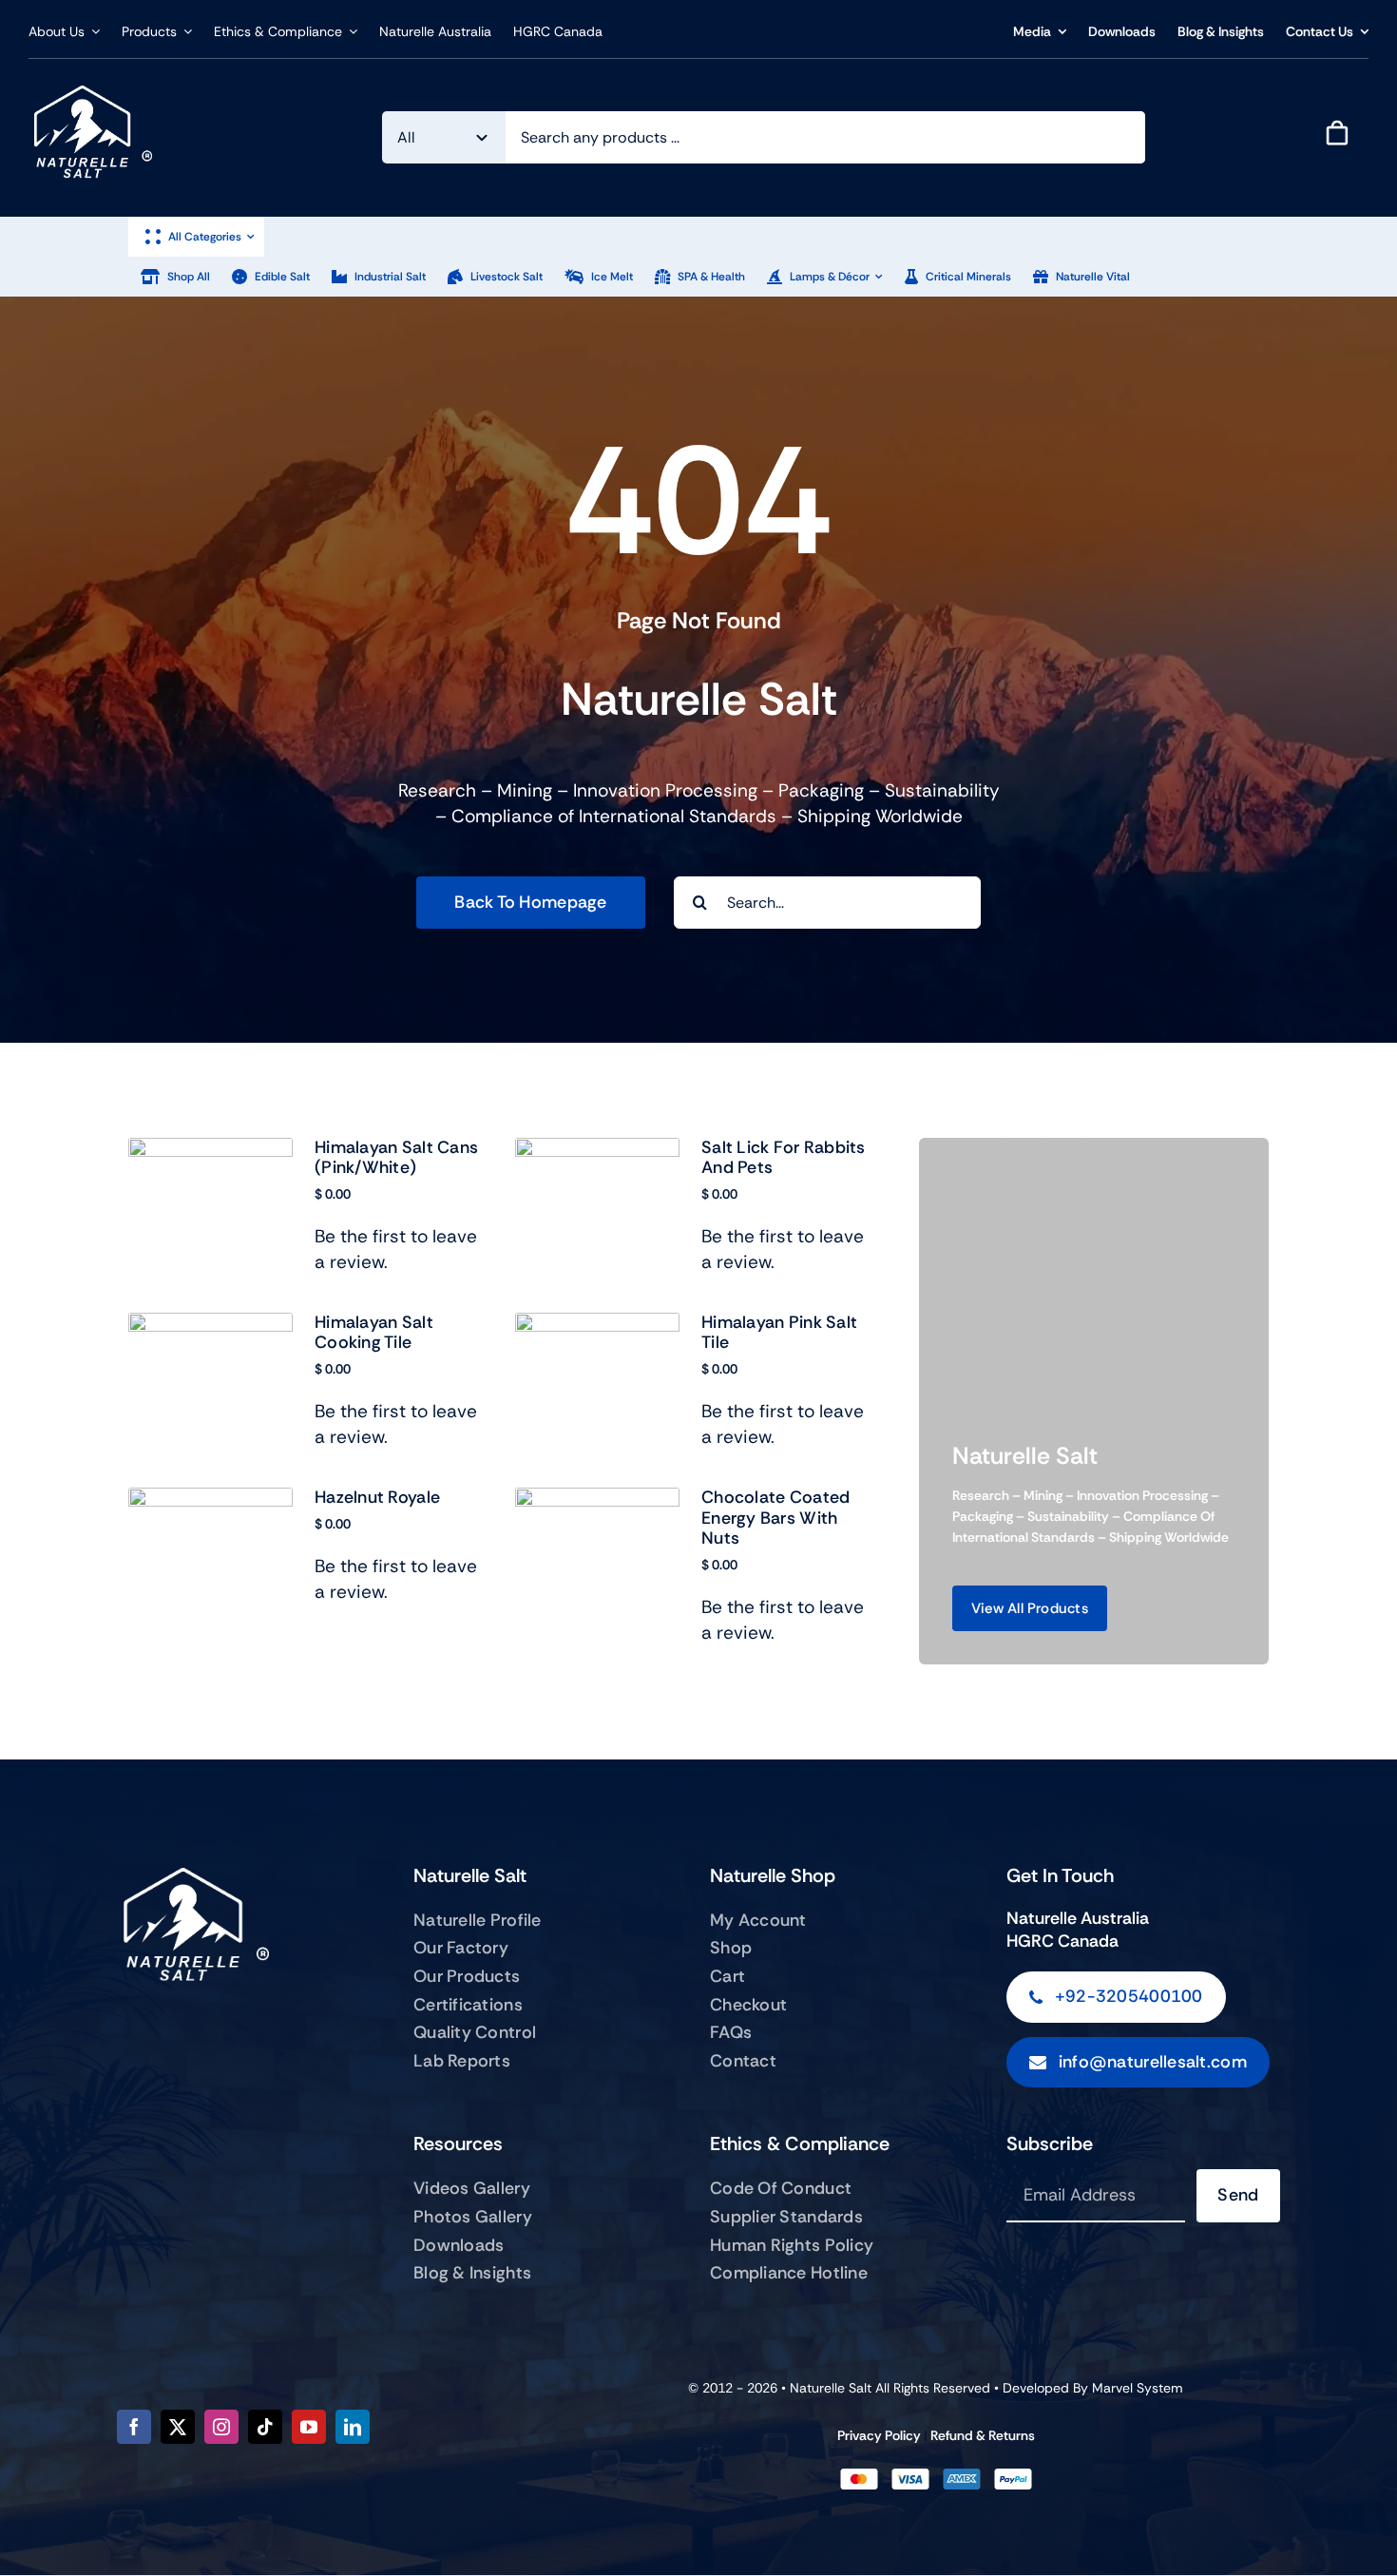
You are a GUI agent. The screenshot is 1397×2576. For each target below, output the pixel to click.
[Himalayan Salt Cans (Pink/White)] (211, 1151)
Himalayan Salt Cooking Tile (374, 1333)
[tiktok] (265, 2427)
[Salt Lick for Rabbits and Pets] (597, 1151)
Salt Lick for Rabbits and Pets (784, 1158)
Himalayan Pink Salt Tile (779, 1333)
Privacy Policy (879, 2435)
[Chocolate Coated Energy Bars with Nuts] (597, 1500)
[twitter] (178, 2427)
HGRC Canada (1062, 1941)
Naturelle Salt (831, 2388)
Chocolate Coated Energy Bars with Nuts (775, 1518)
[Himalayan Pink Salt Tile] (597, 1326)
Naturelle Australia (1078, 1918)
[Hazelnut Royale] (211, 1500)
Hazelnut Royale (377, 1497)
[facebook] (134, 2427)
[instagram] (221, 2427)
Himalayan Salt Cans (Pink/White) (396, 1158)
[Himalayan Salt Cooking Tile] (211, 1326)
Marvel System (1138, 2388)
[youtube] (309, 2427)
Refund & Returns (983, 2435)
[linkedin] (353, 2427)
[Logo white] (90, 95)
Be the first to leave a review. (396, 1249)
